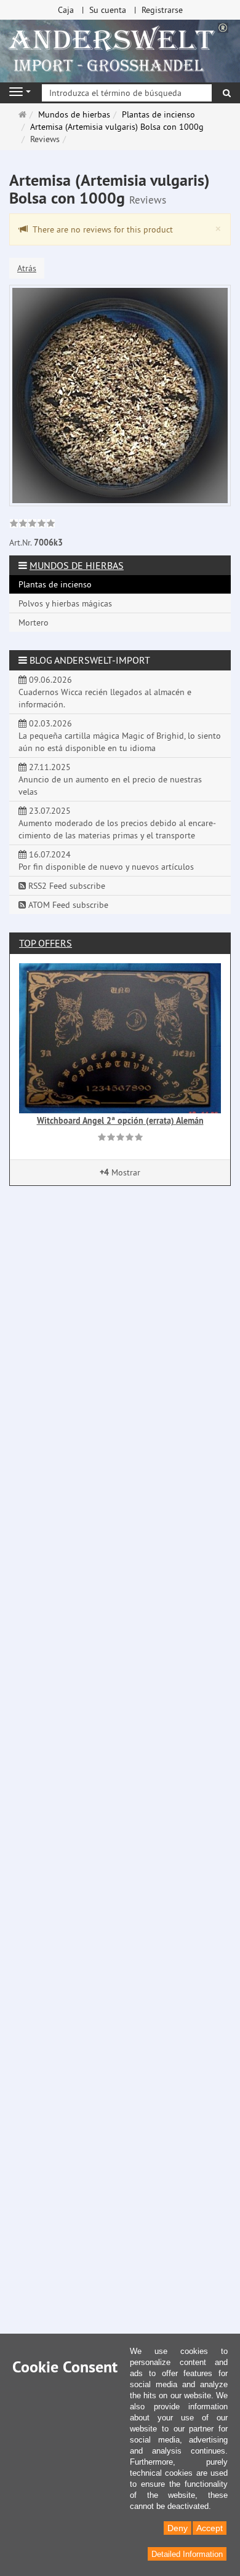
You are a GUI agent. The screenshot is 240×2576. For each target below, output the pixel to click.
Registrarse (162, 10)
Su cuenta (108, 10)
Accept (210, 2528)
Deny (178, 2528)
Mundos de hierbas (77, 565)
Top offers (46, 943)
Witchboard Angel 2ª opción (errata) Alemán (120, 1121)
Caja (66, 10)
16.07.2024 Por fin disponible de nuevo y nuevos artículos (106, 861)
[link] (32, 525)
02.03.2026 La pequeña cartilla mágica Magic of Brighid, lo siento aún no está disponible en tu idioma (120, 736)
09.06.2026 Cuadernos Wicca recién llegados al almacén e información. (105, 692)
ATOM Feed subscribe (67, 905)
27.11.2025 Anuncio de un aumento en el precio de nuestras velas (110, 779)
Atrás (27, 268)
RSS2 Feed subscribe (66, 886)
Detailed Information (187, 2554)
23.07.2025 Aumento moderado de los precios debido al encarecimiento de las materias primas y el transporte (117, 823)
